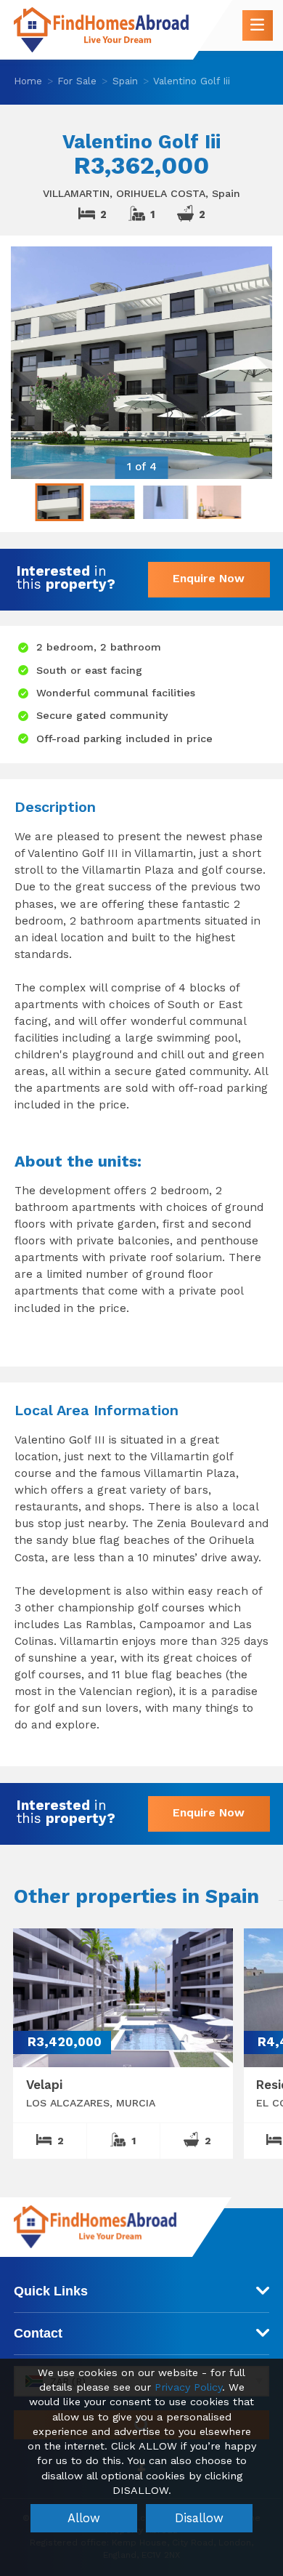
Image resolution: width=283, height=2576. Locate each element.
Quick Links (51, 2291)
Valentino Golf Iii (192, 81)
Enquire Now (209, 578)
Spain (125, 81)
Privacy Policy (188, 2387)
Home (28, 81)
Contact (38, 2333)
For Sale (77, 81)
